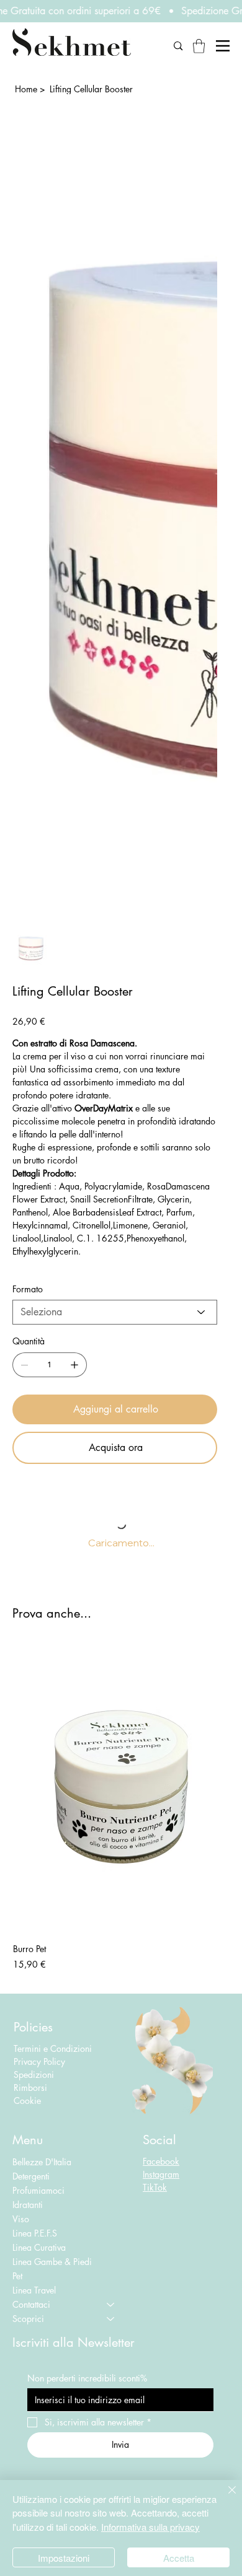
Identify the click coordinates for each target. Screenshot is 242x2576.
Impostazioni (64, 2558)
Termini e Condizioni (53, 2048)
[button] (199, 46)
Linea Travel (34, 2290)
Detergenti (31, 2176)
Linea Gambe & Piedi (52, 2262)
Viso (21, 2219)
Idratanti (28, 2205)
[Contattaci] (111, 2304)
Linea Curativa (39, 2247)
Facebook (161, 2161)
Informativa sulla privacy (150, 2527)
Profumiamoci (38, 2190)
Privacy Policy (39, 2061)
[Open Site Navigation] (223, 46)
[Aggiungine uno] (74, 1365)
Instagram (161, 2174)
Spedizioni (35, 2074)
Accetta (179, 2558)
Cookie (27, 2101)
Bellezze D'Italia (42, 2162)
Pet (17, 2276)
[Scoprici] (111, 2319)
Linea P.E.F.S (35, 2233)
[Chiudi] (225, 2497)
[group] (121, 1808)
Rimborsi (30, 2088)
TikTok (155, 2187)
